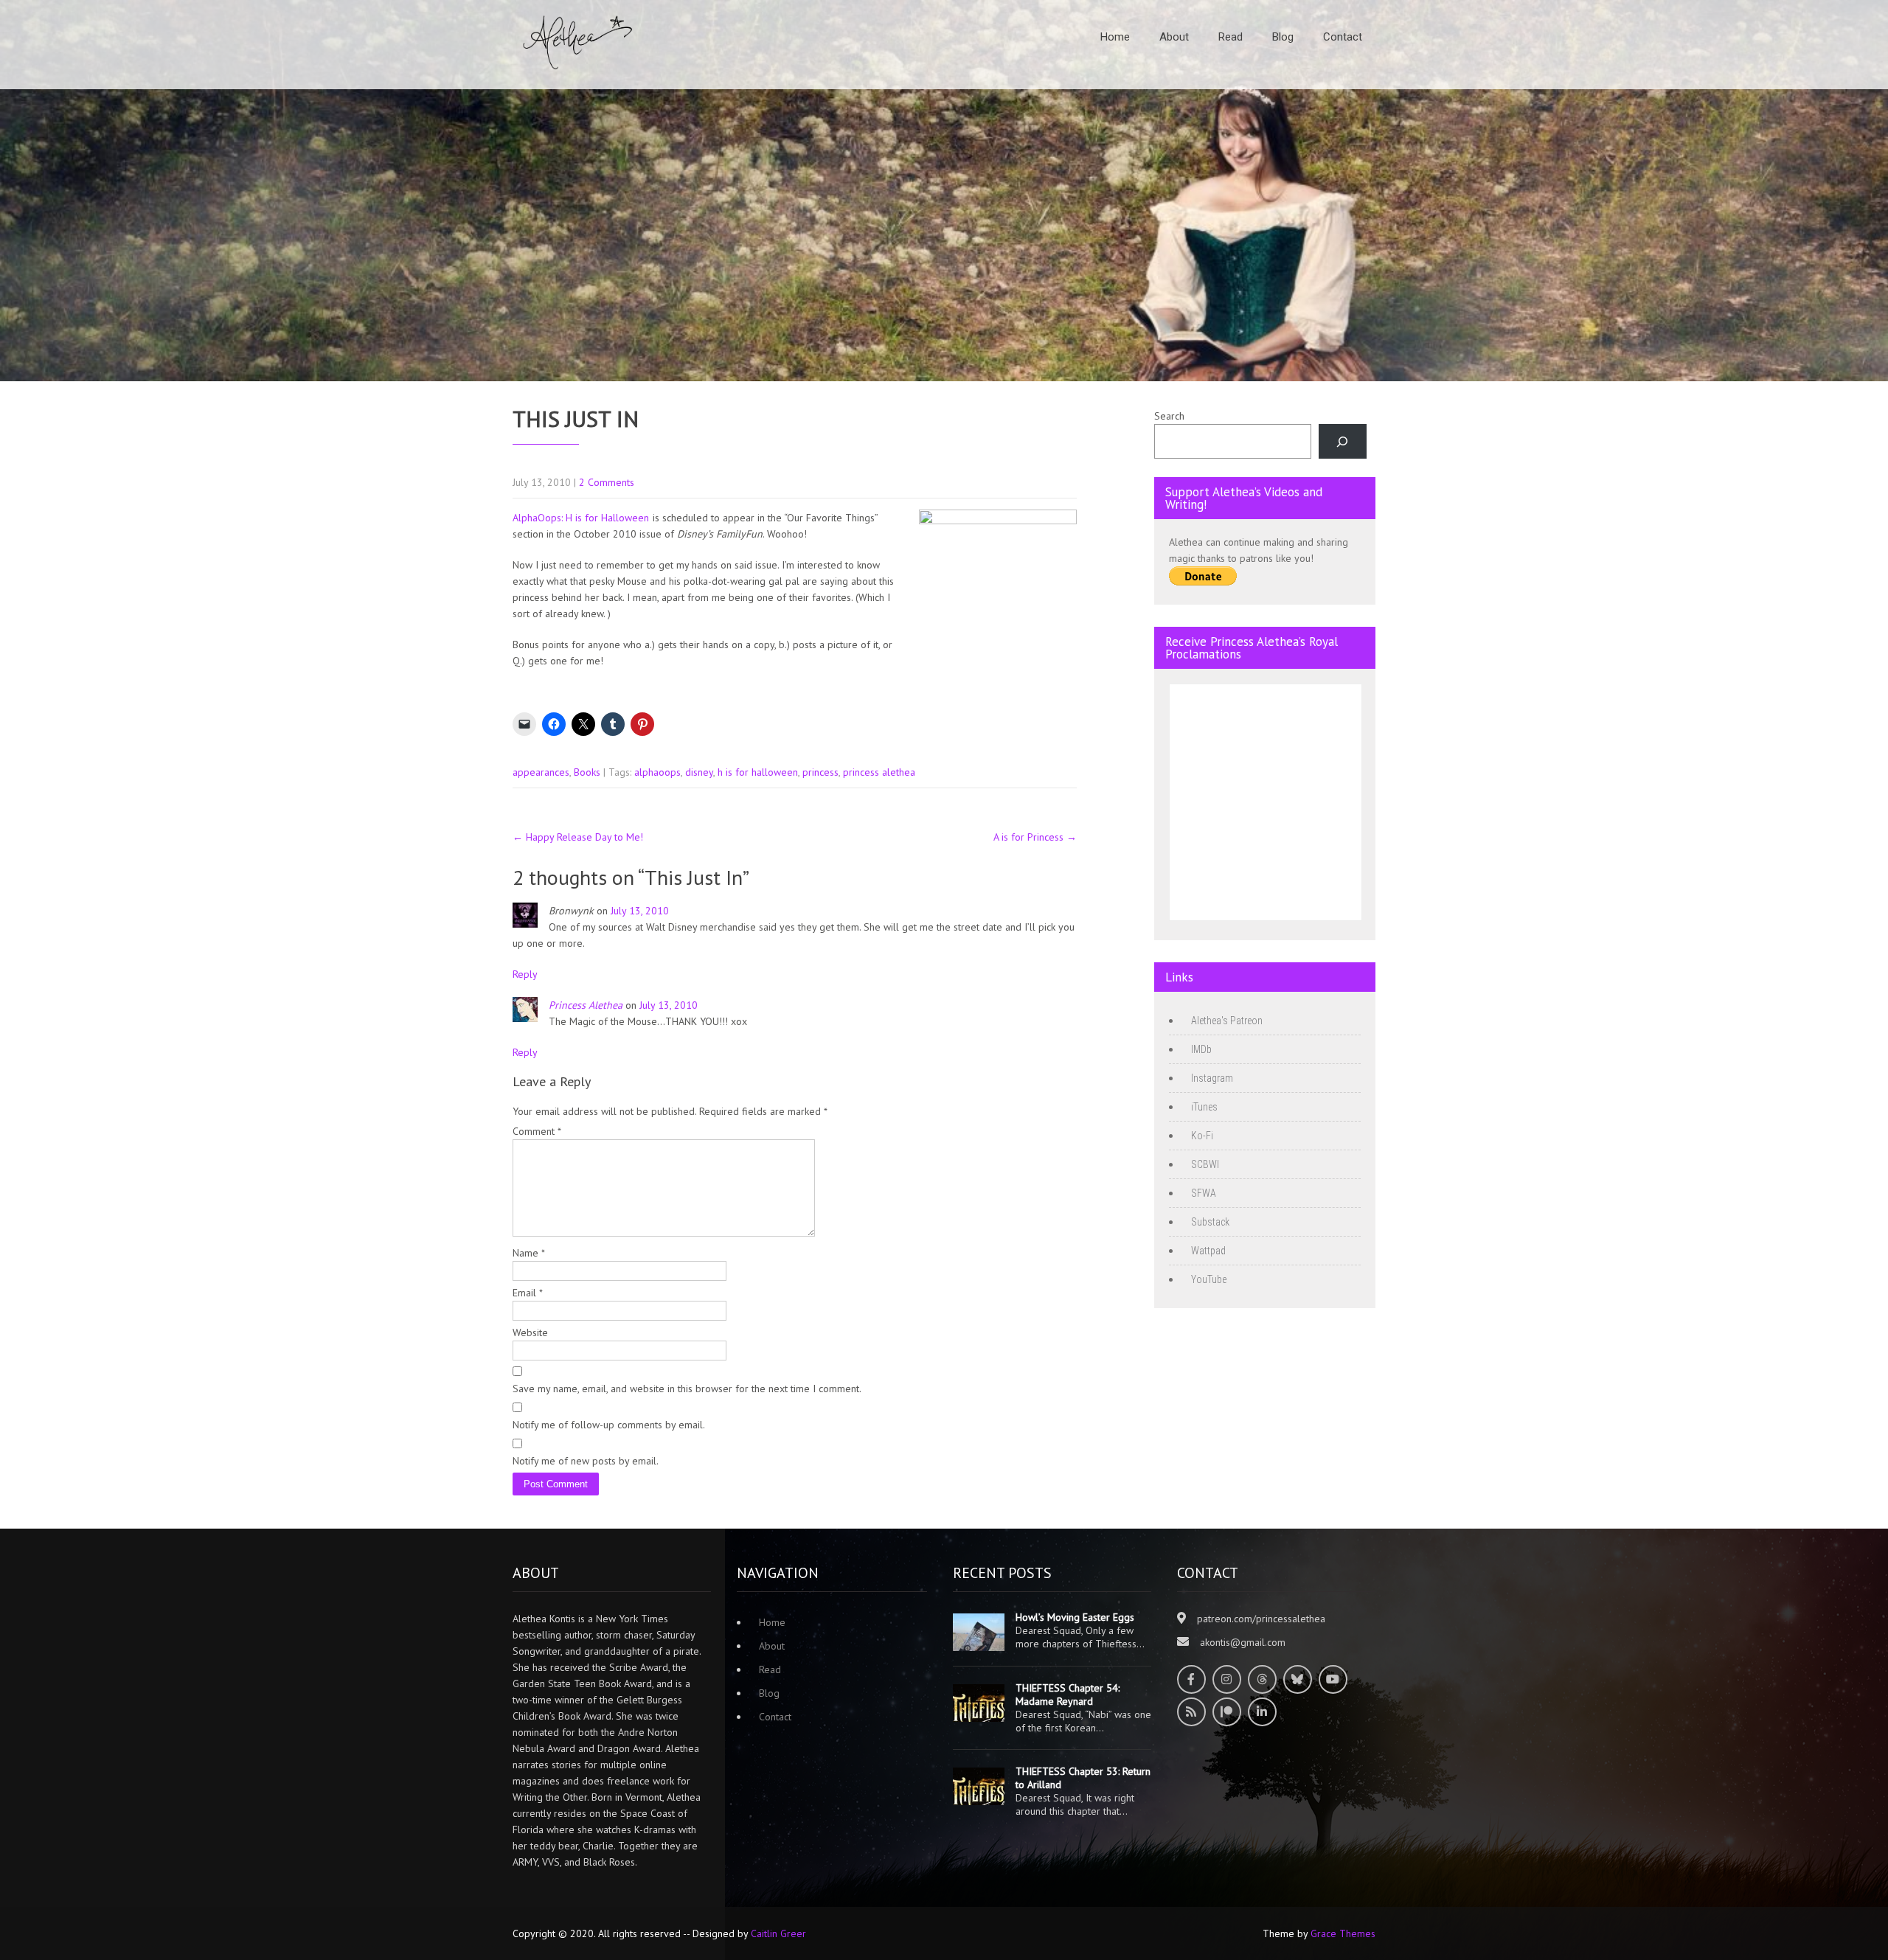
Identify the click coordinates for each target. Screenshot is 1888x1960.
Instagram (1212, 1078)
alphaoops (657, 772)
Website (530, 1332)
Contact (1343, 37)
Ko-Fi (1202, 1136)
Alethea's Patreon (1227, 1021)
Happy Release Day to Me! (578, 837)
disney (699, 772)
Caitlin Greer (778, 1933)
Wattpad (1208, 1251)
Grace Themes (1343, 1933)
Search (1169, 416)
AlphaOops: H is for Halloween (581, 518)
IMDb (1201, 1049)
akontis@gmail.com (1243, 1642)
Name (529, 1253)
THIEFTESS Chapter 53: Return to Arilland (1083, 1778)
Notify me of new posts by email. (586, 1461)
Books (587, 772)
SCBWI (1205, 1164)
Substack (1210, 1222)
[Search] (1343, 441)
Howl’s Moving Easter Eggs (1075, 1617)
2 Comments (607, 482)
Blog (1283, 37)
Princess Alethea (586, 1005)
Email (528, 1293)
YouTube (1209, 1279)
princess (820, 772)
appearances (541, 772)
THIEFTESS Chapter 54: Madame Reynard (1068, 1695)
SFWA (1204, 1193)
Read (1231, 37)
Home (1115, 37)
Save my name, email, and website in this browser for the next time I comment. (687, 1389)
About (1174, 37)
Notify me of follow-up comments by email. (609, 1425)
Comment (537, 1131)
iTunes (1204, 1107)
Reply (525, 974)
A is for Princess (1035, 837)
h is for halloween (758, 772)
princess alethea (879, 772)
